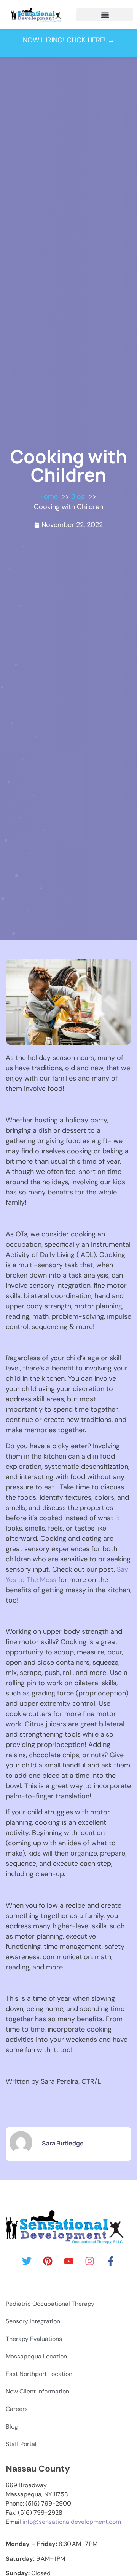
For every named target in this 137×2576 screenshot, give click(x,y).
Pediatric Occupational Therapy (50, 2304)
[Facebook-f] (110, 2261)
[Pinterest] (48, 2261)
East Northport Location (39, 2374)
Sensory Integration (33, 2321)
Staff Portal (21, 2444)
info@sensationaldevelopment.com (72, 2522)
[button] (105, 15)
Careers (17, 2409)
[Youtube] (68, 2261)
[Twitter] (27, 2261)
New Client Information (37, 2391)
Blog (12, 2426)
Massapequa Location (36, 2356)
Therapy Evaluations (34, 2339)
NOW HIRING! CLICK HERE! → (69, 40)
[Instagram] (89, 2261)
